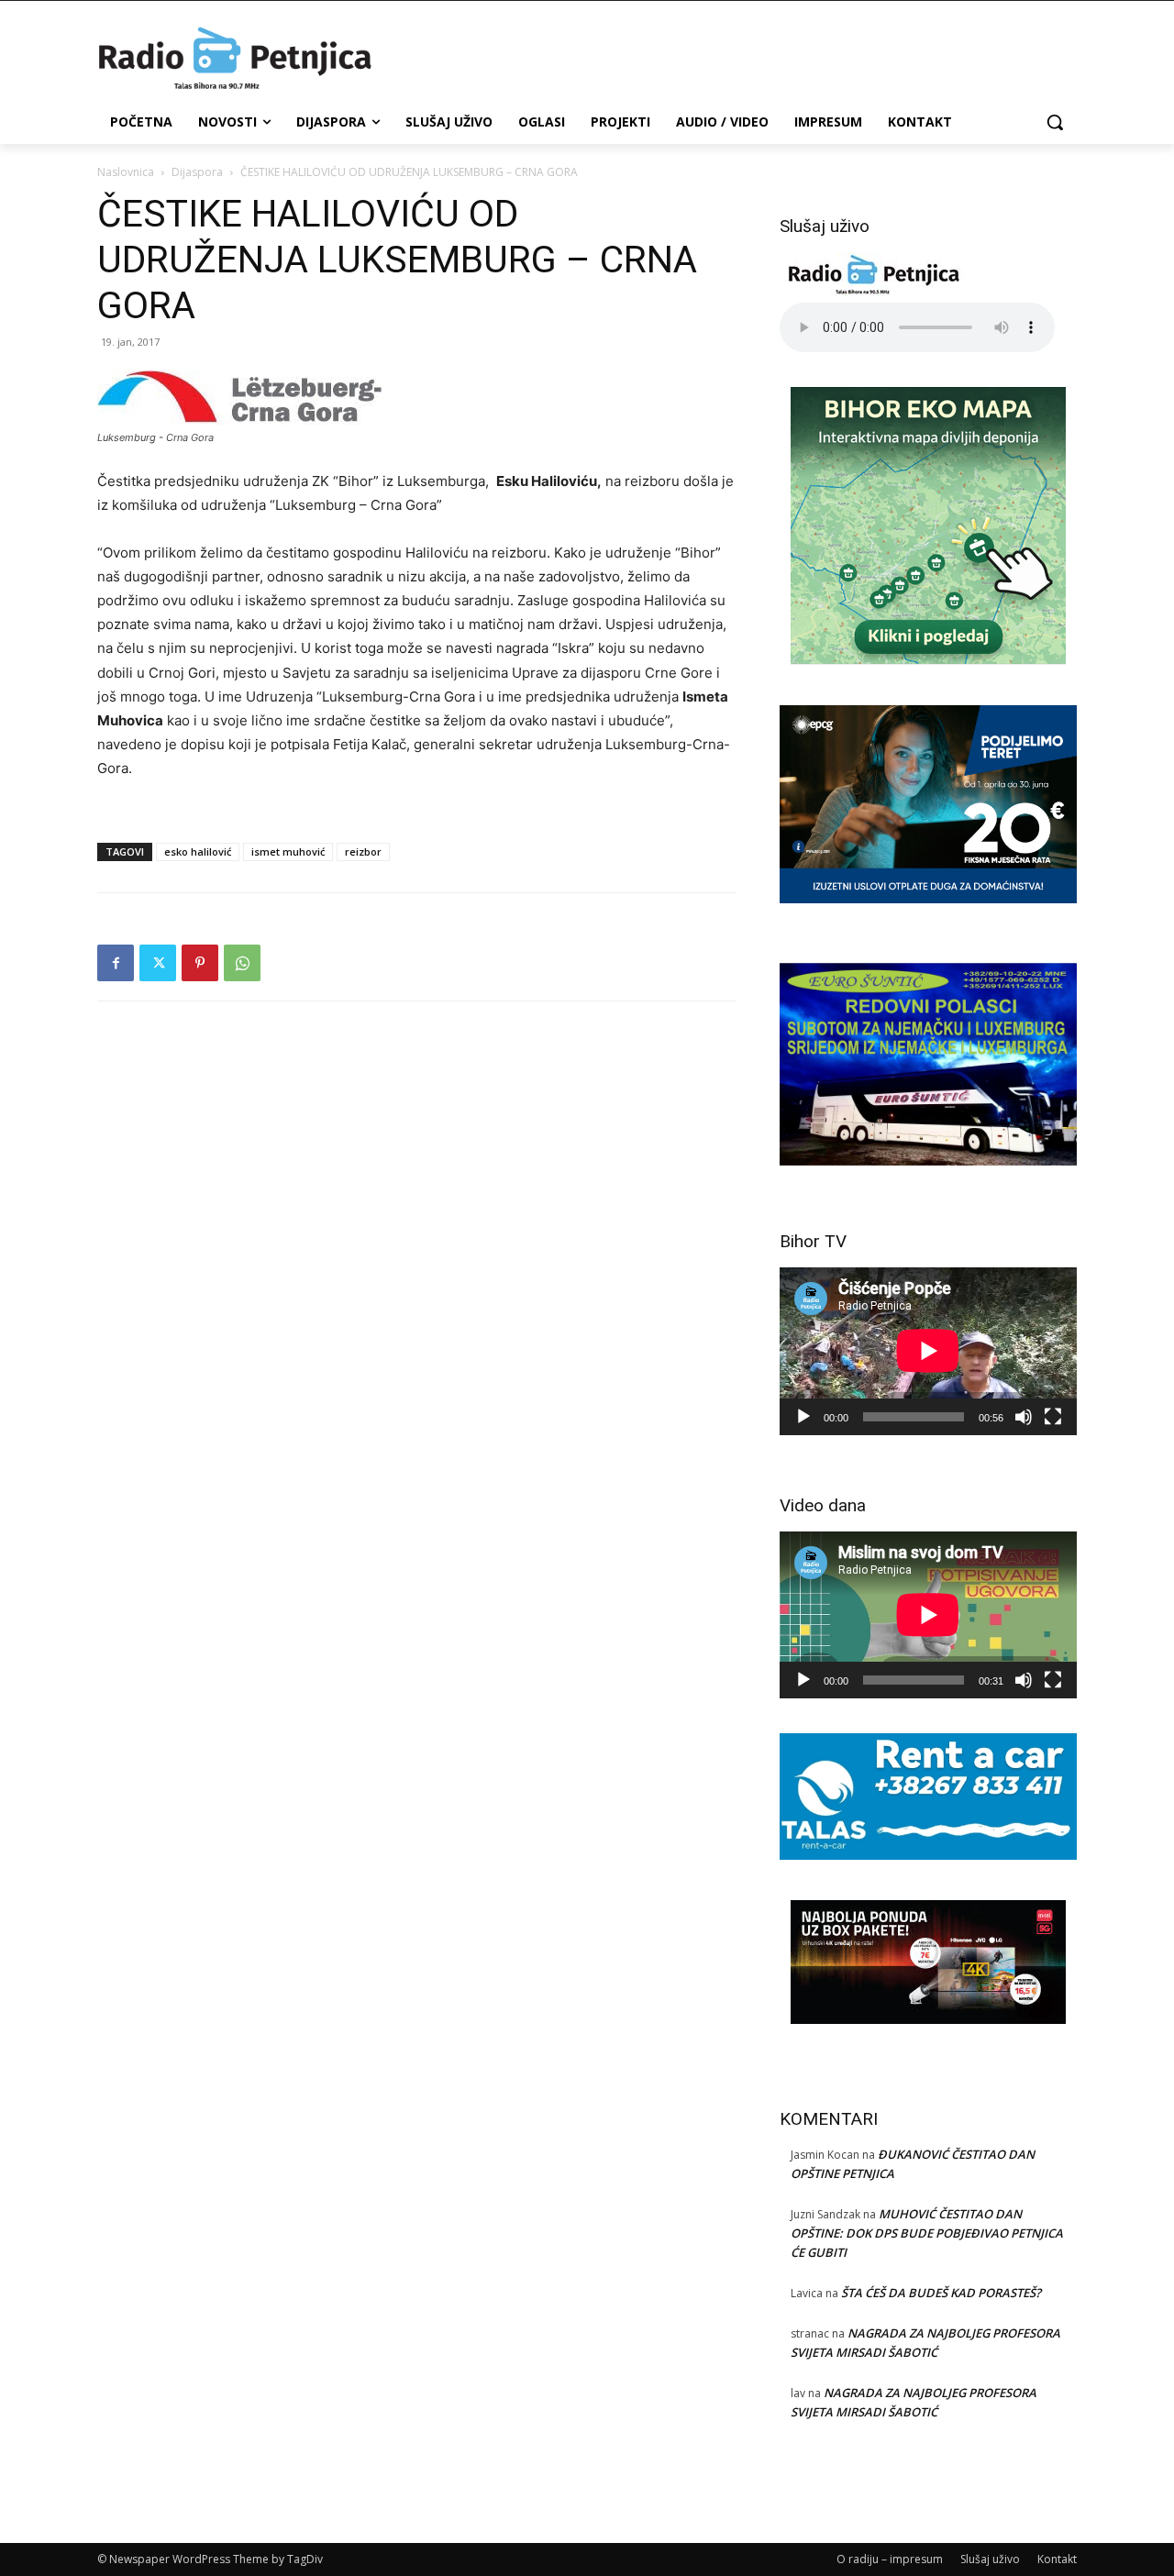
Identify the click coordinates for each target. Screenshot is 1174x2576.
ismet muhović (288, 851)
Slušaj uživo (990, 2559)
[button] (1055, 122)
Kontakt (1057, 2559)
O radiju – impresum (890, 2559)
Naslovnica (126, 172)
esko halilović (198, 851)
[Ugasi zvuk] (1024, 1417)
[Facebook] (116, 963)
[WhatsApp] (242, 963)
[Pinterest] (200, 963)
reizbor (363, 851)
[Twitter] (158, 963)
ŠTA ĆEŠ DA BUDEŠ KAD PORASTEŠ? (941, 2293)
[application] (928, 1351)
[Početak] (803, 1417)
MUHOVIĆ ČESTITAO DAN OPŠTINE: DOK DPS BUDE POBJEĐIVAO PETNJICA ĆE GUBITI (927, 2233)
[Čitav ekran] (1053, 1417)
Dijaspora (197, 172)
